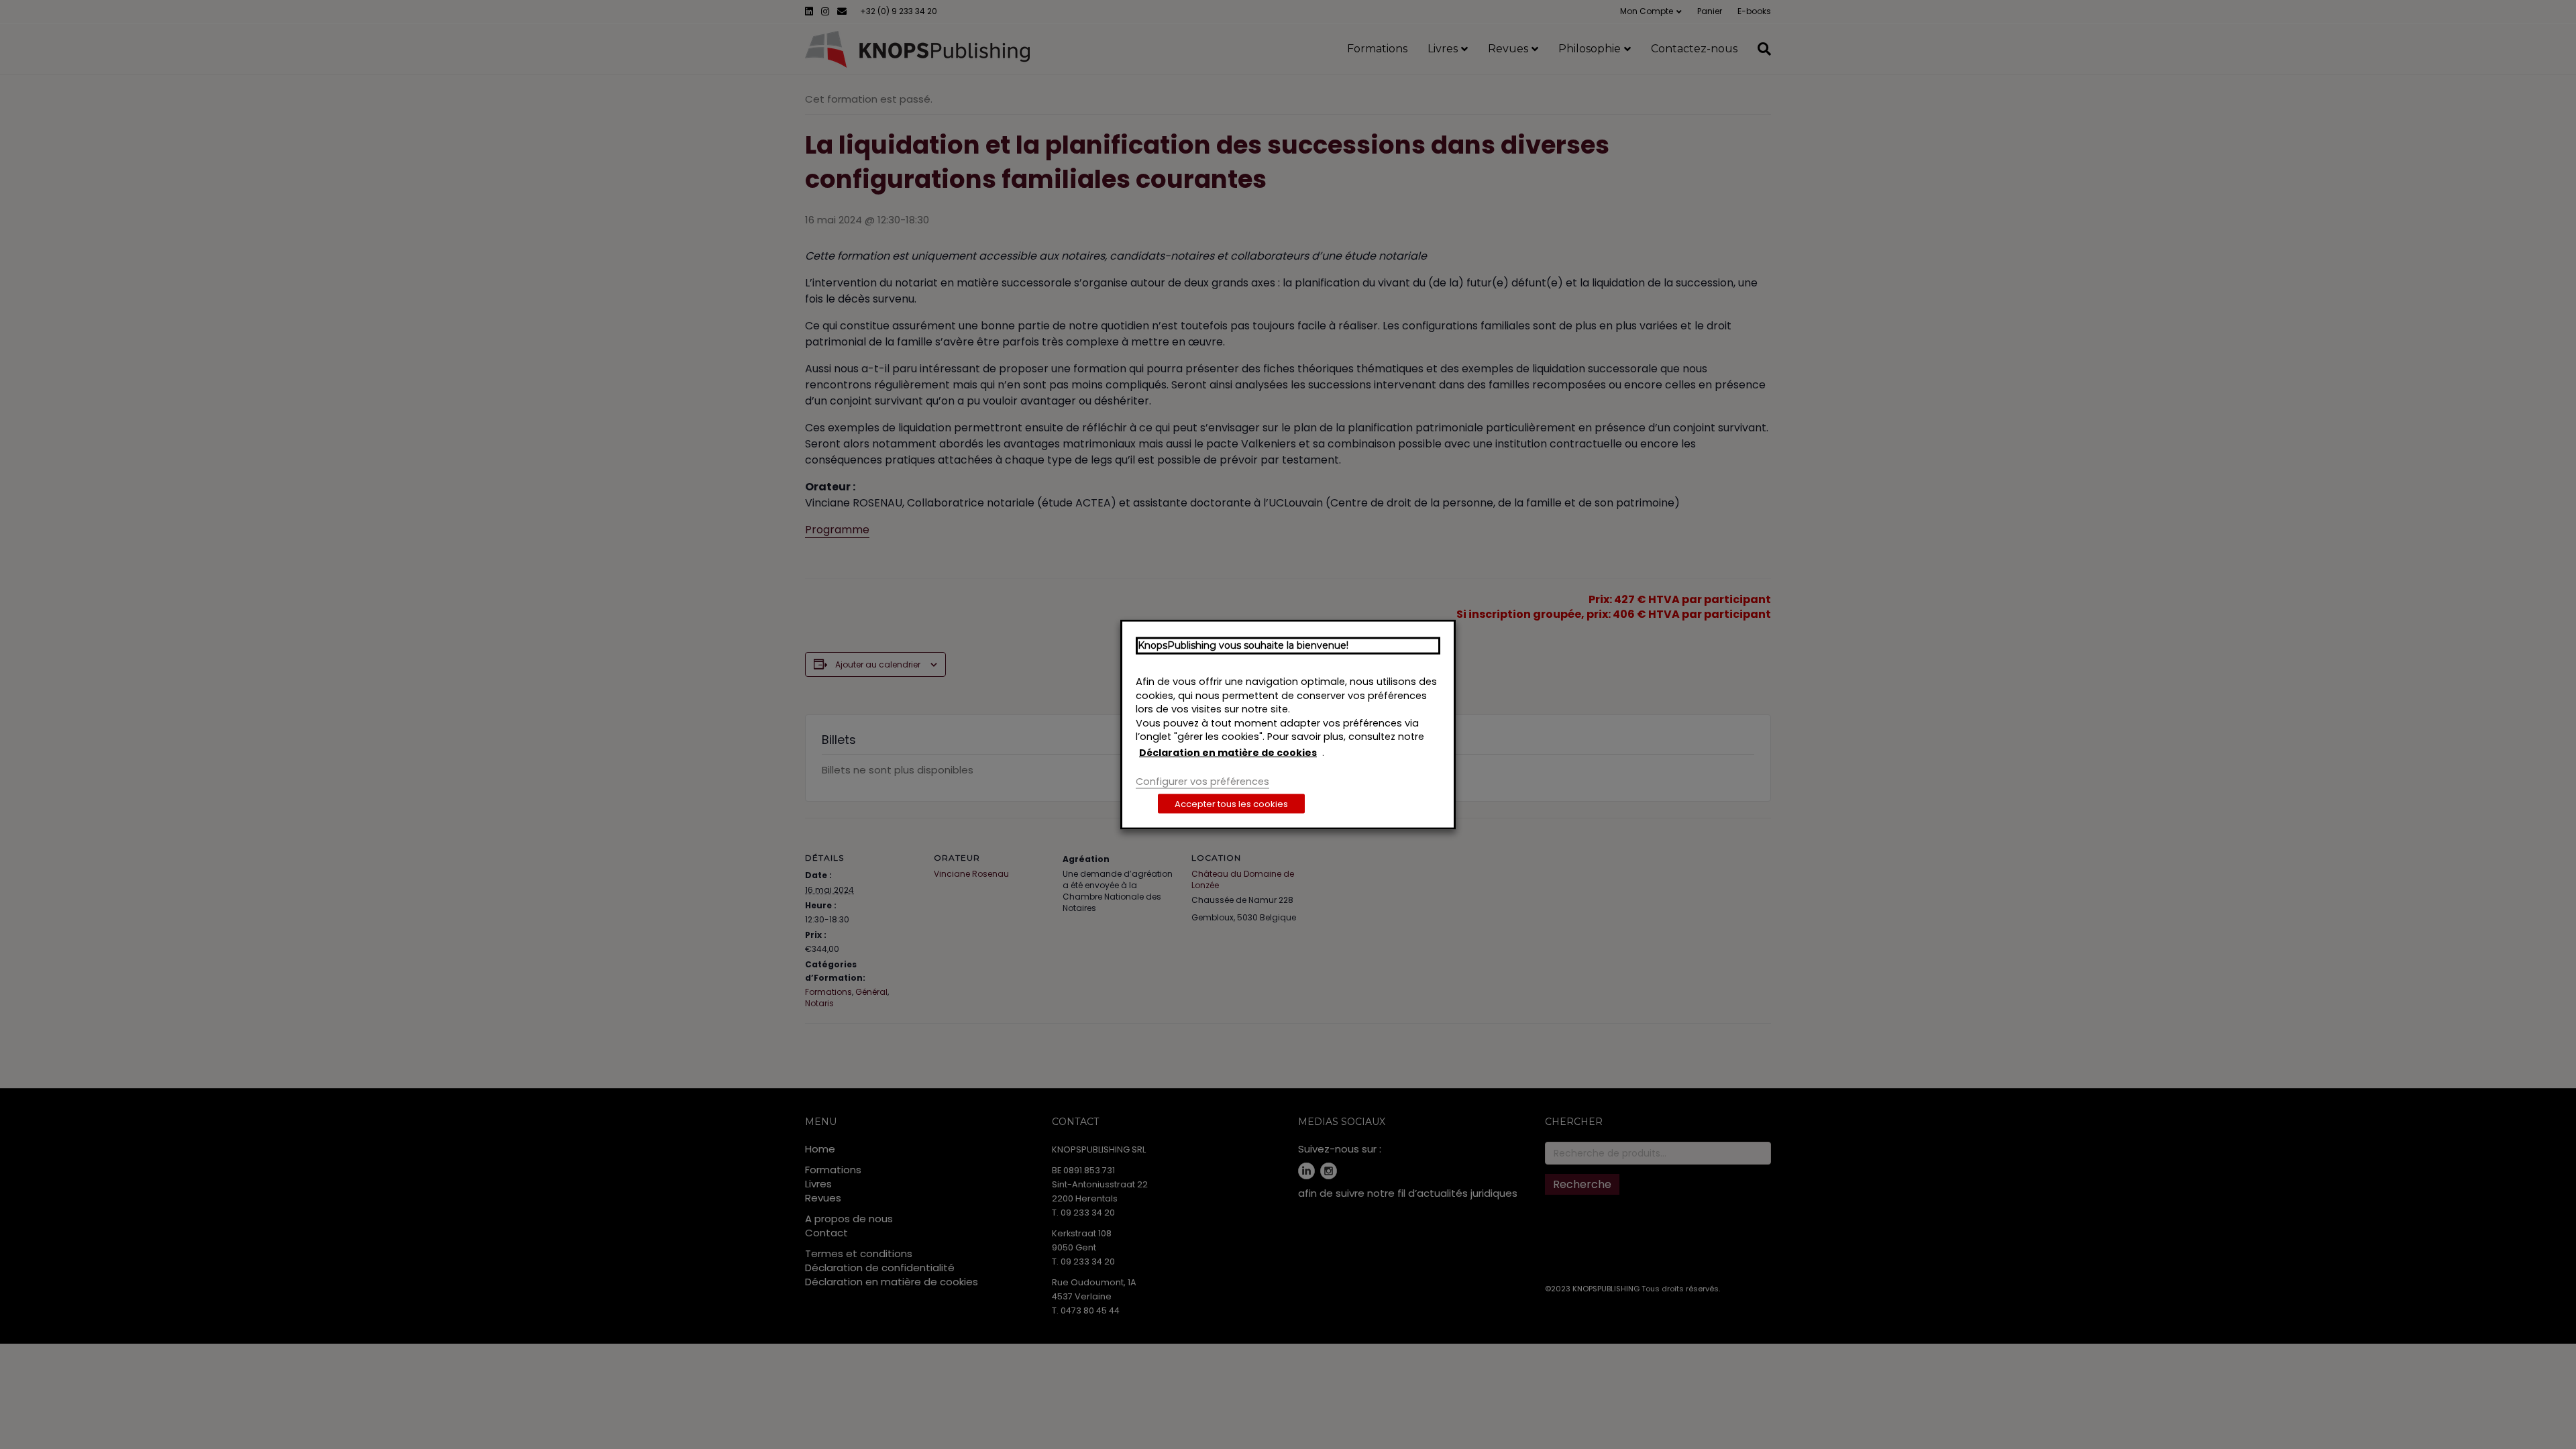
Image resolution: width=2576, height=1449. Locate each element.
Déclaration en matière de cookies (1228, 752)
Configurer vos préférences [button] (1202, 782)
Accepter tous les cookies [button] (1231, 803)
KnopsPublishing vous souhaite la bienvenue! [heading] (1243, 645)
